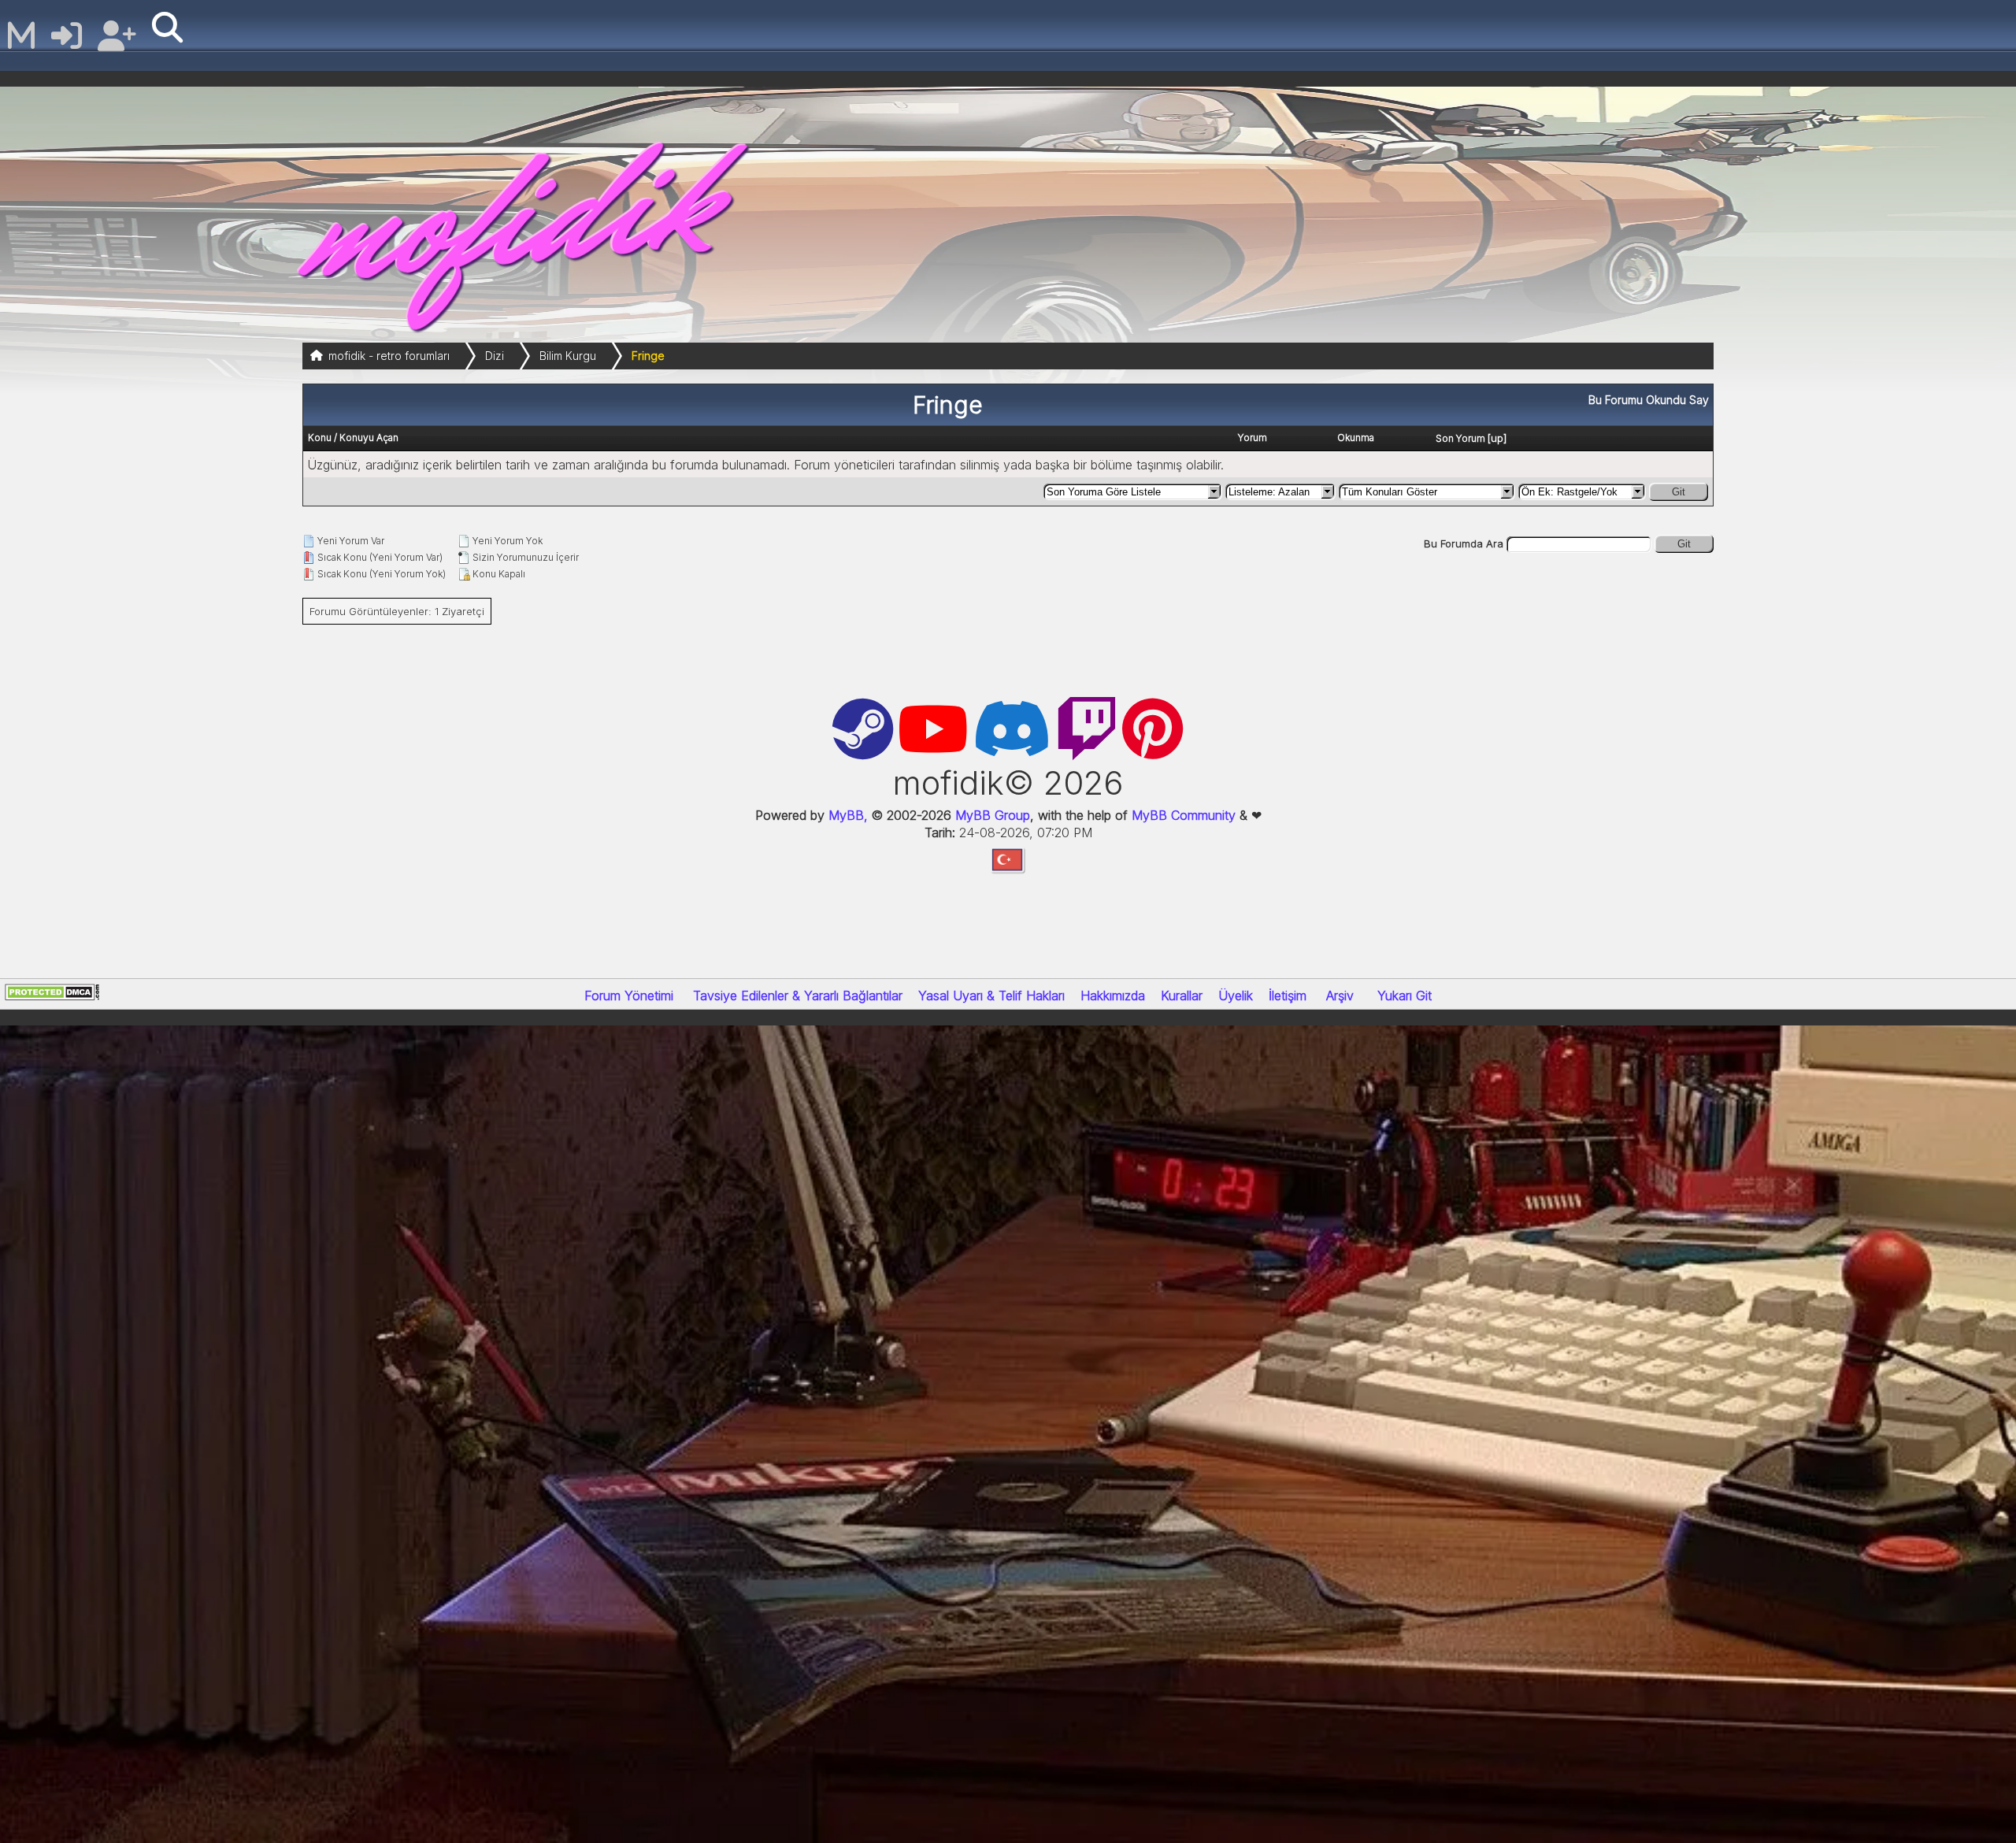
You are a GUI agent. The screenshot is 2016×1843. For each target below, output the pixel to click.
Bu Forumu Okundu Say (1649, 400)
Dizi (495, 356)
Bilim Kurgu (568, 356)
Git (1679, 492)
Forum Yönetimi (629, 996)
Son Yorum (1460, 438)
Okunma (1356, 438)
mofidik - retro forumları (389, 356)
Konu (320, 438)
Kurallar (1182, 996)
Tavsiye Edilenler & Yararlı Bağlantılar (798, 996)
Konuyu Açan (369, 438)
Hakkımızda (1113, 996)
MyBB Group (991, 815)
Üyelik (1236, 996)
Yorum (1253, 438)
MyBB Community (1184, 815)
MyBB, (848, 815)
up (1497, 438)
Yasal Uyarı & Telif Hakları (991, 996)
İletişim (1288, 996)
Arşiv (1340, 996)
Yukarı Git (1405, 996)
